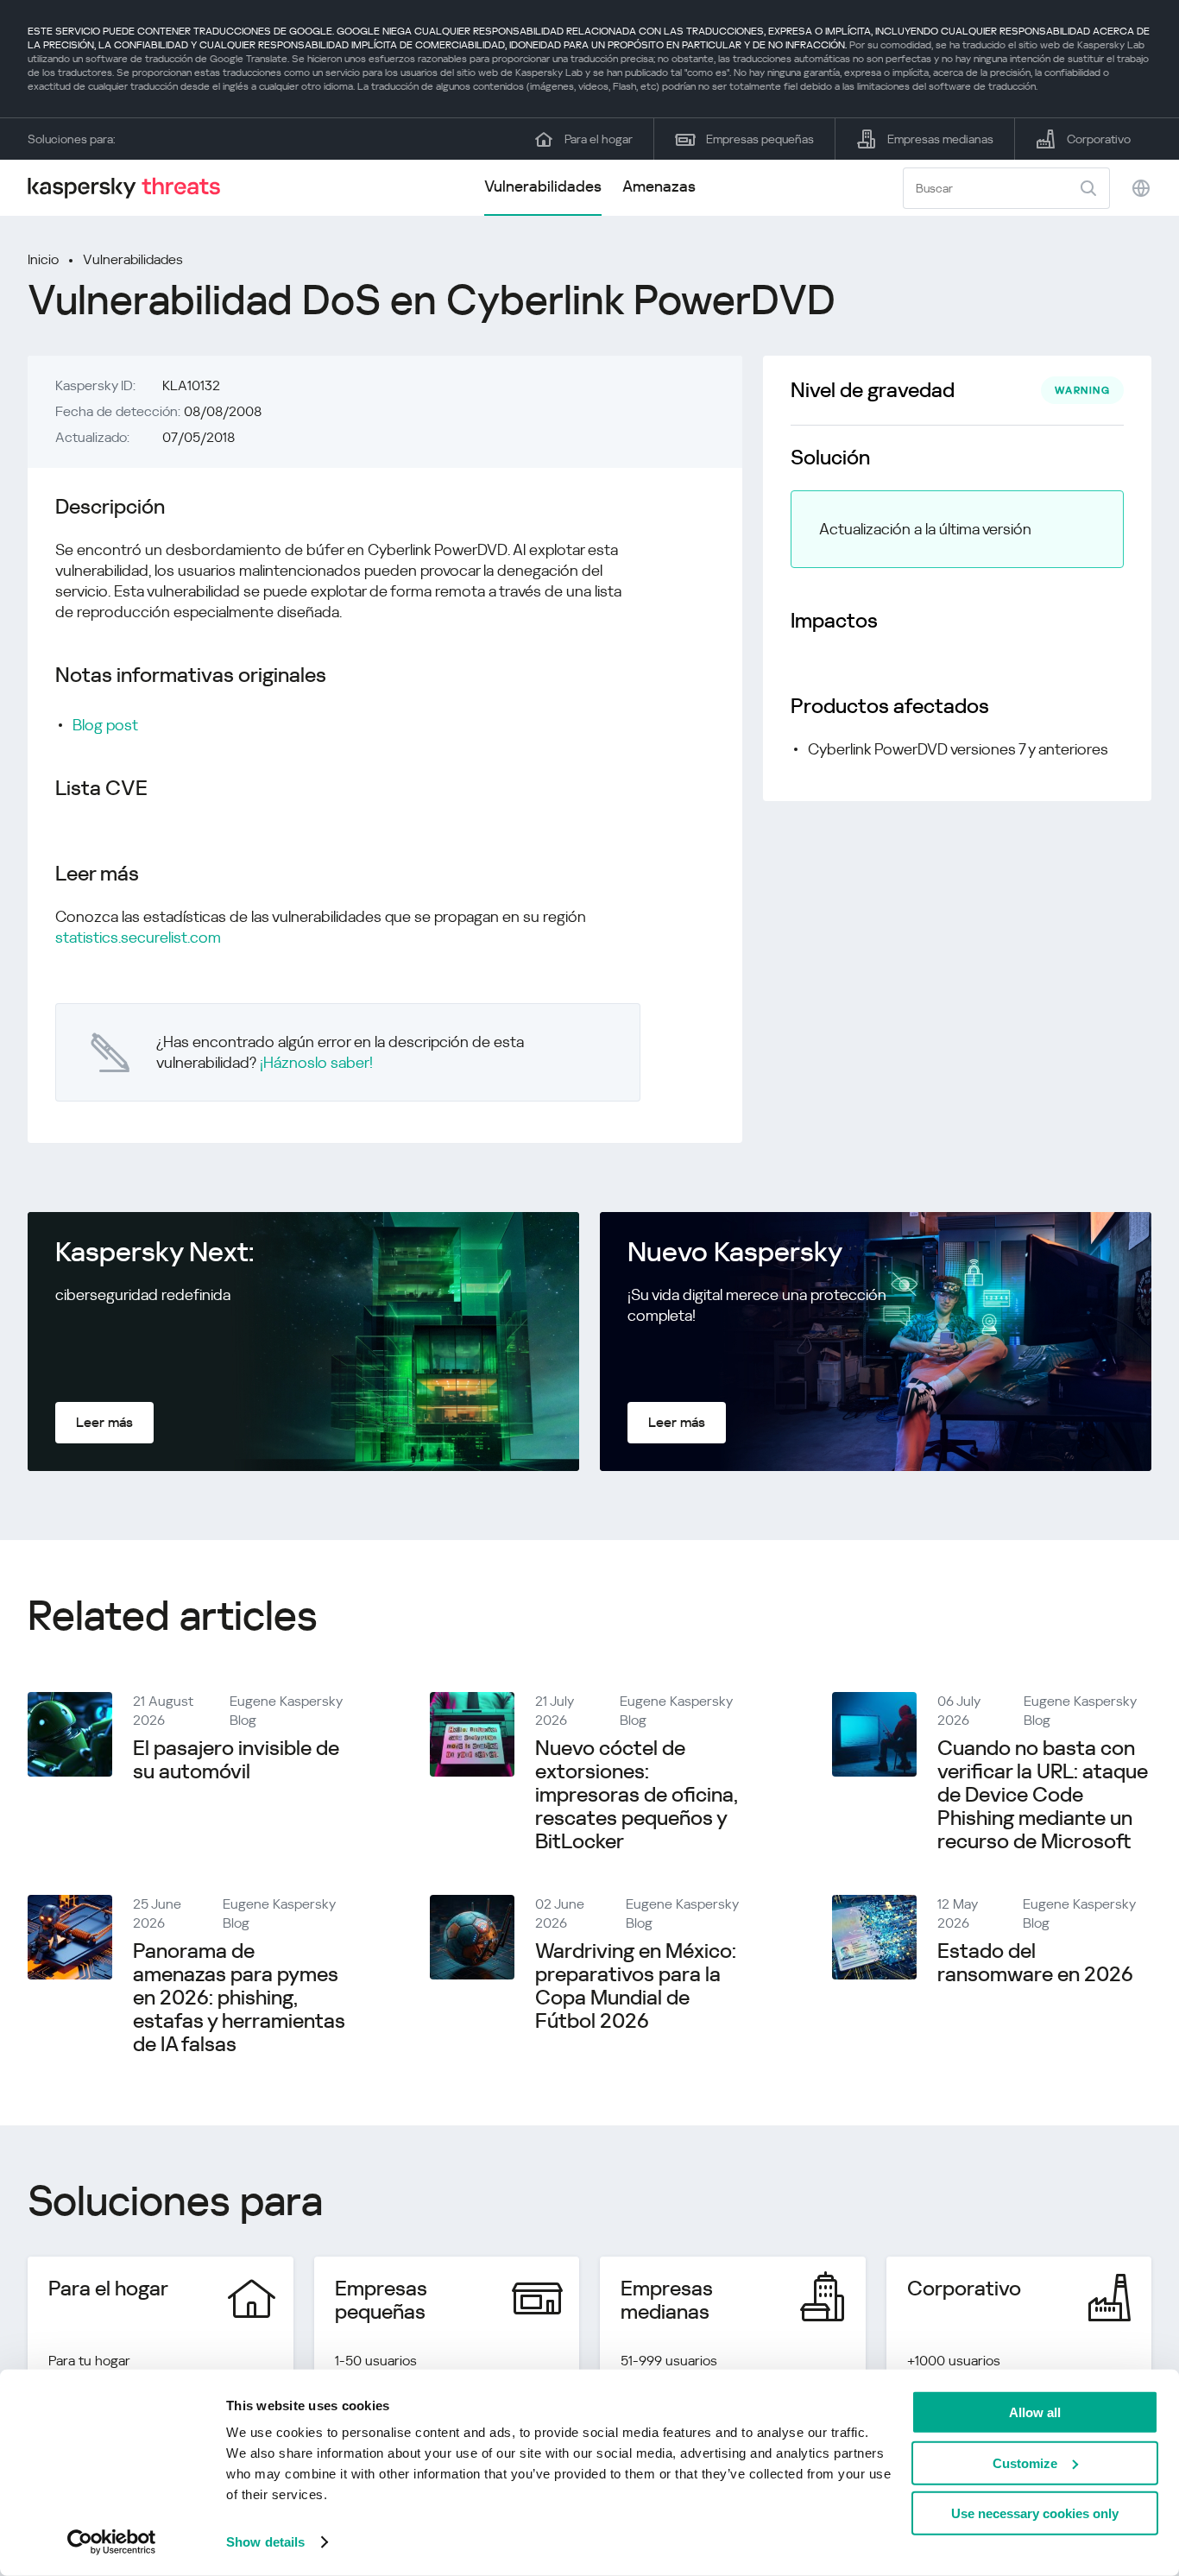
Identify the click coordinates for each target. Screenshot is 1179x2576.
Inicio (43, 259)
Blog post (105, 725)
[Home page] (131, 188)
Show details (265, 2542)
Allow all (1035, 2412)
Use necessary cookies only (1035, 2513)
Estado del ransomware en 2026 (1035, 1963)
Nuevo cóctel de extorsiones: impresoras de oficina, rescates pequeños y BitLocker (637, 1795)
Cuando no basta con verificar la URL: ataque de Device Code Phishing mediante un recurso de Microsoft (1043, 1795)
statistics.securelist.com (138, 937)
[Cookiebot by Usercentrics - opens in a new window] (112, 2542)
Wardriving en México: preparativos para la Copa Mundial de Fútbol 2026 (636, 1986)
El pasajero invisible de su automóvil (236, 1760)
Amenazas (659, 186)
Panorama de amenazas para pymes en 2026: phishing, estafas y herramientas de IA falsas (239, 1998)
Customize (1025, 2462)
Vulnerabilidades (543, 186)
